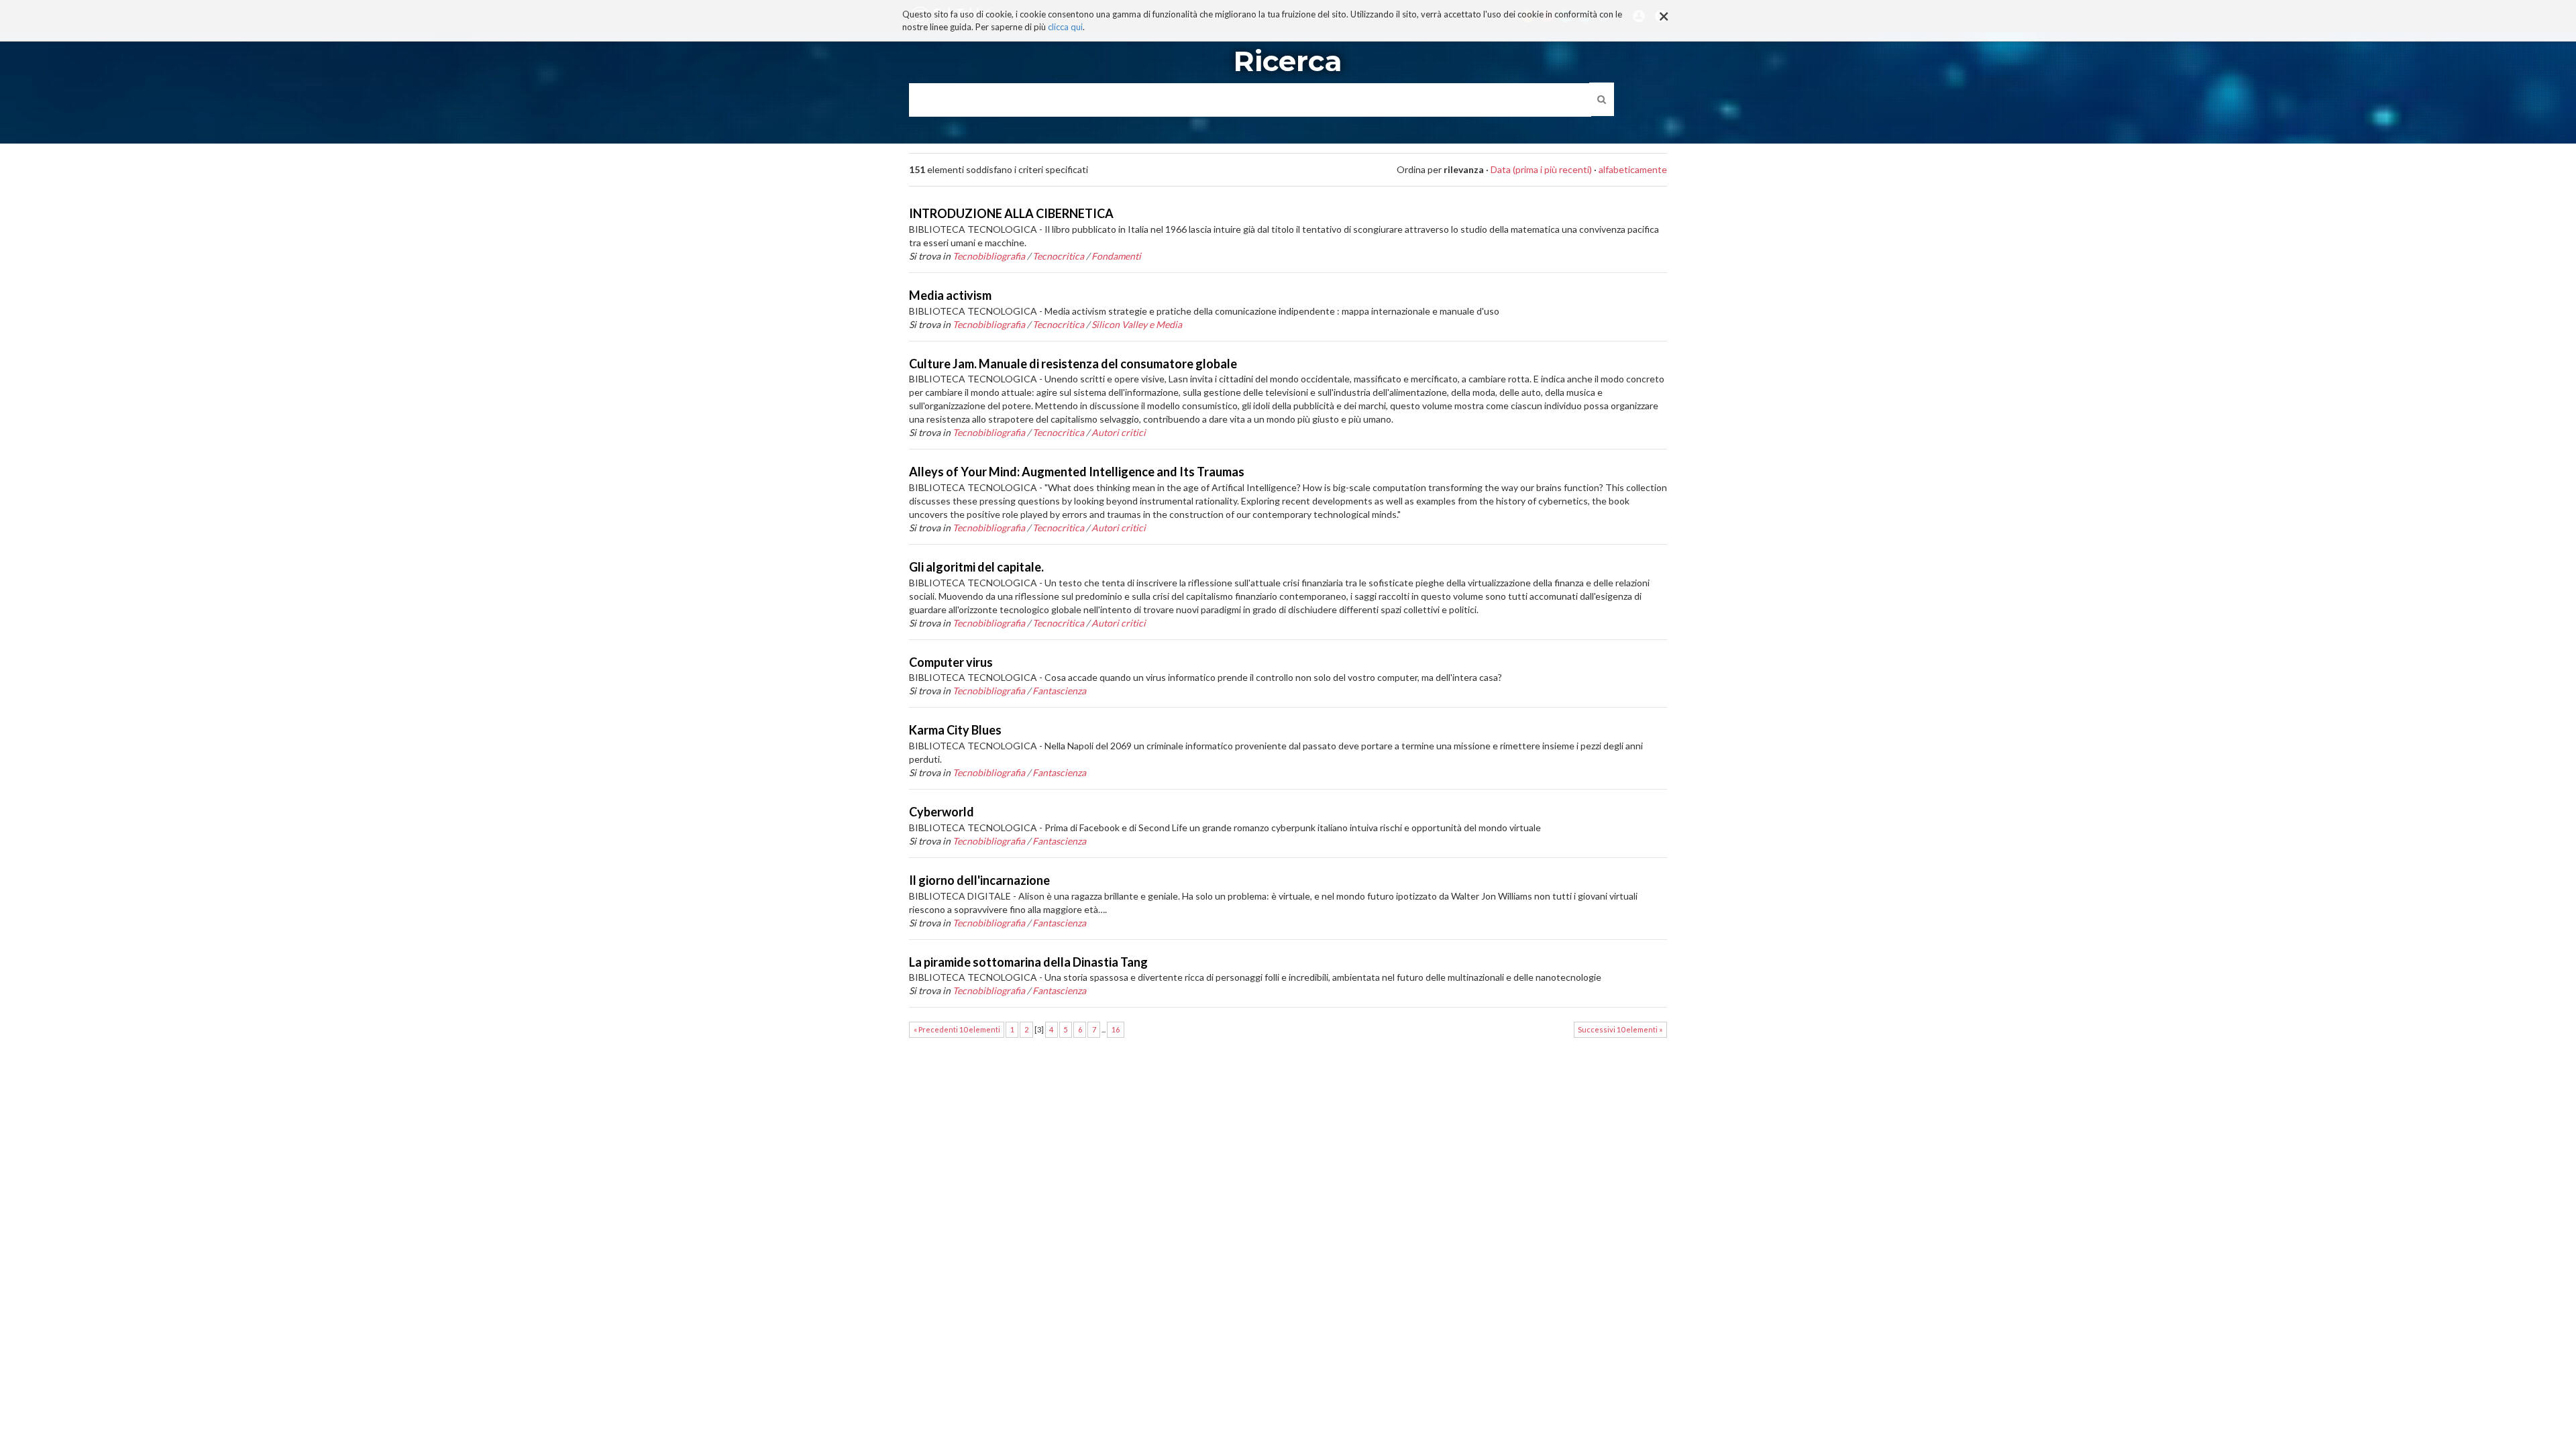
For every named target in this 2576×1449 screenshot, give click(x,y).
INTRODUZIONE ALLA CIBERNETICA (1011, 213)
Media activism (950, 295)
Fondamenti (1116, 256)
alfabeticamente (1633, 169)
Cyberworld (942, 812)
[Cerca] (1602, 99)
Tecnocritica (1058, 256)
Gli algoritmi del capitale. (976, 567)
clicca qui (1065, 27)
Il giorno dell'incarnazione (979, 880)
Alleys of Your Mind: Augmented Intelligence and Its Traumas (1077, 472)
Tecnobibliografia (989, 256)
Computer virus (951, 662)
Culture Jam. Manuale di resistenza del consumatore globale (1073, 364)
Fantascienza (1059, 691)
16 (1116, 1029)
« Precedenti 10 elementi (957, 1029)
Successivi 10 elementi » (1620, 1029)
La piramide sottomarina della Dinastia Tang (1028, 962)
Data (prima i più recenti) (1541, 169)
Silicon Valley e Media (1137, 324)
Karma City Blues (955, 730)
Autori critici (1119, 432)
